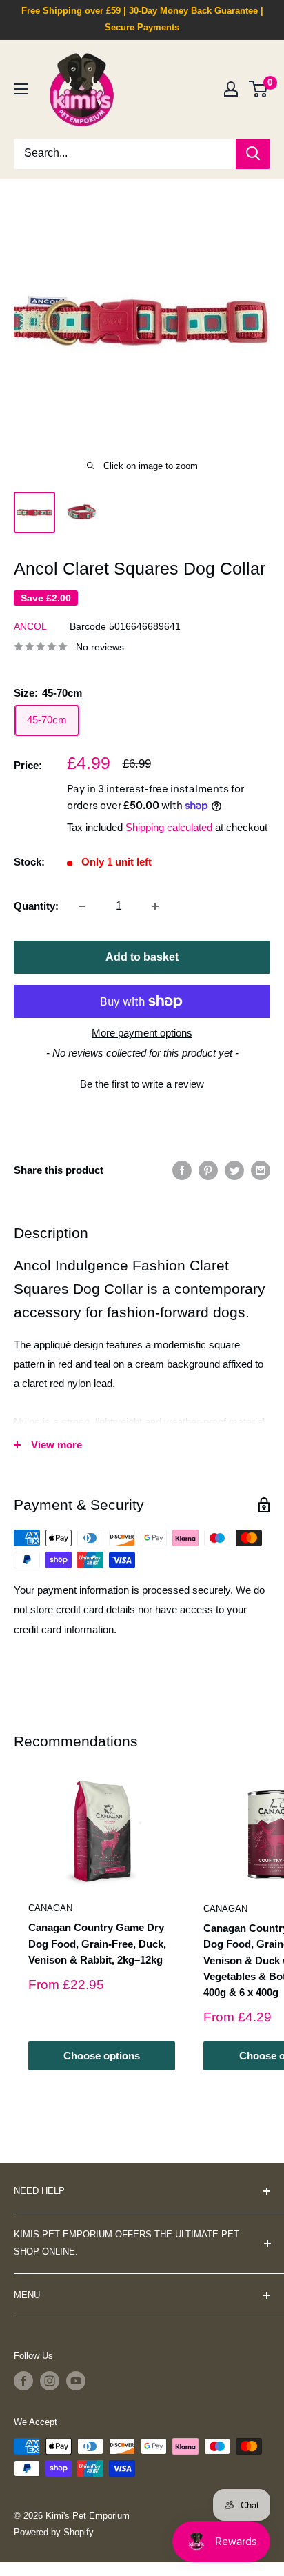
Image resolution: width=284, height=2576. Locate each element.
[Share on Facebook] (182, 1170)
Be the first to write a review (142, 1084)
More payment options (142, 1033)
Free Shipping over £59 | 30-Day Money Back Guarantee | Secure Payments (142, 19)
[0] (259, 89)
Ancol (30, 626)
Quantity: (36, 906)
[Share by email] (261, 1170)
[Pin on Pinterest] (208, 1170)
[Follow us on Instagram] (50, 2381)
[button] (142, 1082)
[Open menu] (21, 89)
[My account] (231, 89)
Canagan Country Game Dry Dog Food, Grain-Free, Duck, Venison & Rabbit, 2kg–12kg (97, 1944)
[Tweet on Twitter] (234, 1170)
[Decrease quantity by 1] (82, 906)
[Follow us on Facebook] (23, 2381)
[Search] (253, 154)
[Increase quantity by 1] (155, 906)
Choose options (102, 2056)
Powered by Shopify (54, 2532)
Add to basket (142, 957)
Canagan (50, 1908)
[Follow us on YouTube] (76, 2381)
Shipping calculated (169, 827)
